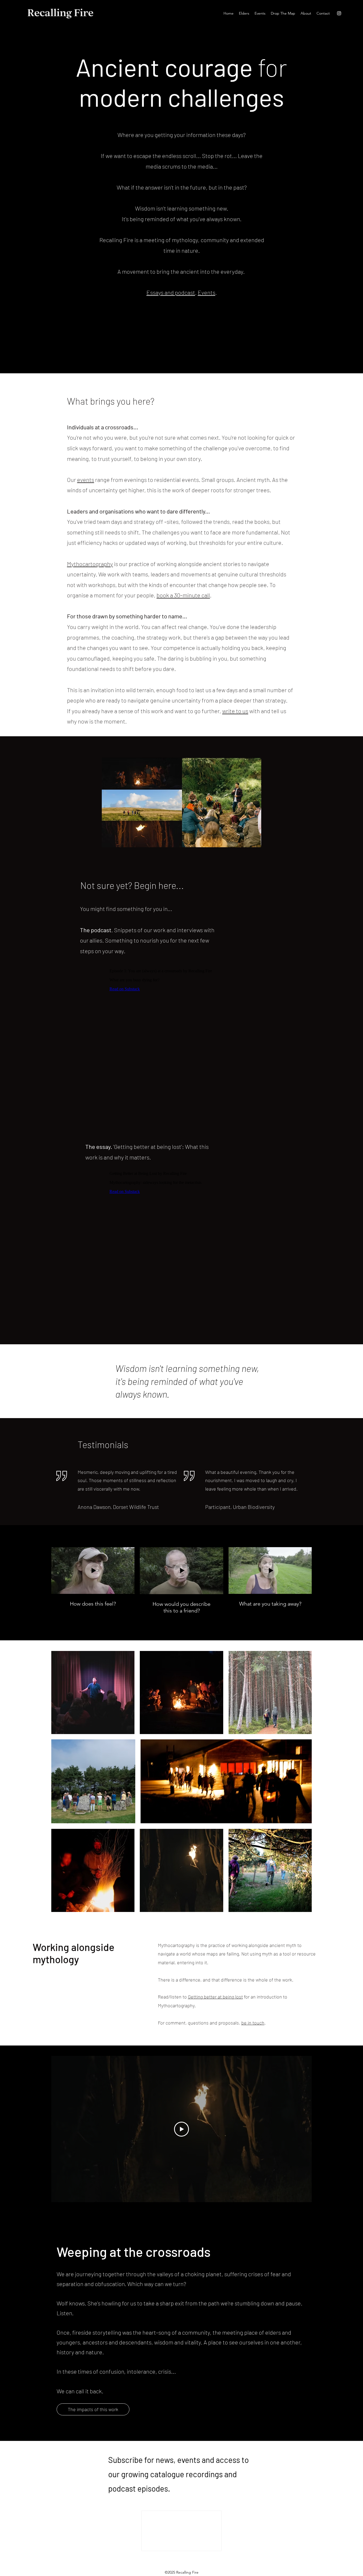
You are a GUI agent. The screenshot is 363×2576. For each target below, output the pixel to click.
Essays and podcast (171, 292)
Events (206, 292)
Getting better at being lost (215, 1997)
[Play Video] (181, 2129)
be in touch (253, 2023)
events (86, 480)
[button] (306, 13)
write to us (235, 711)
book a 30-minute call (183, 595)
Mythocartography (90, 564)
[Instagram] (339, 13)
